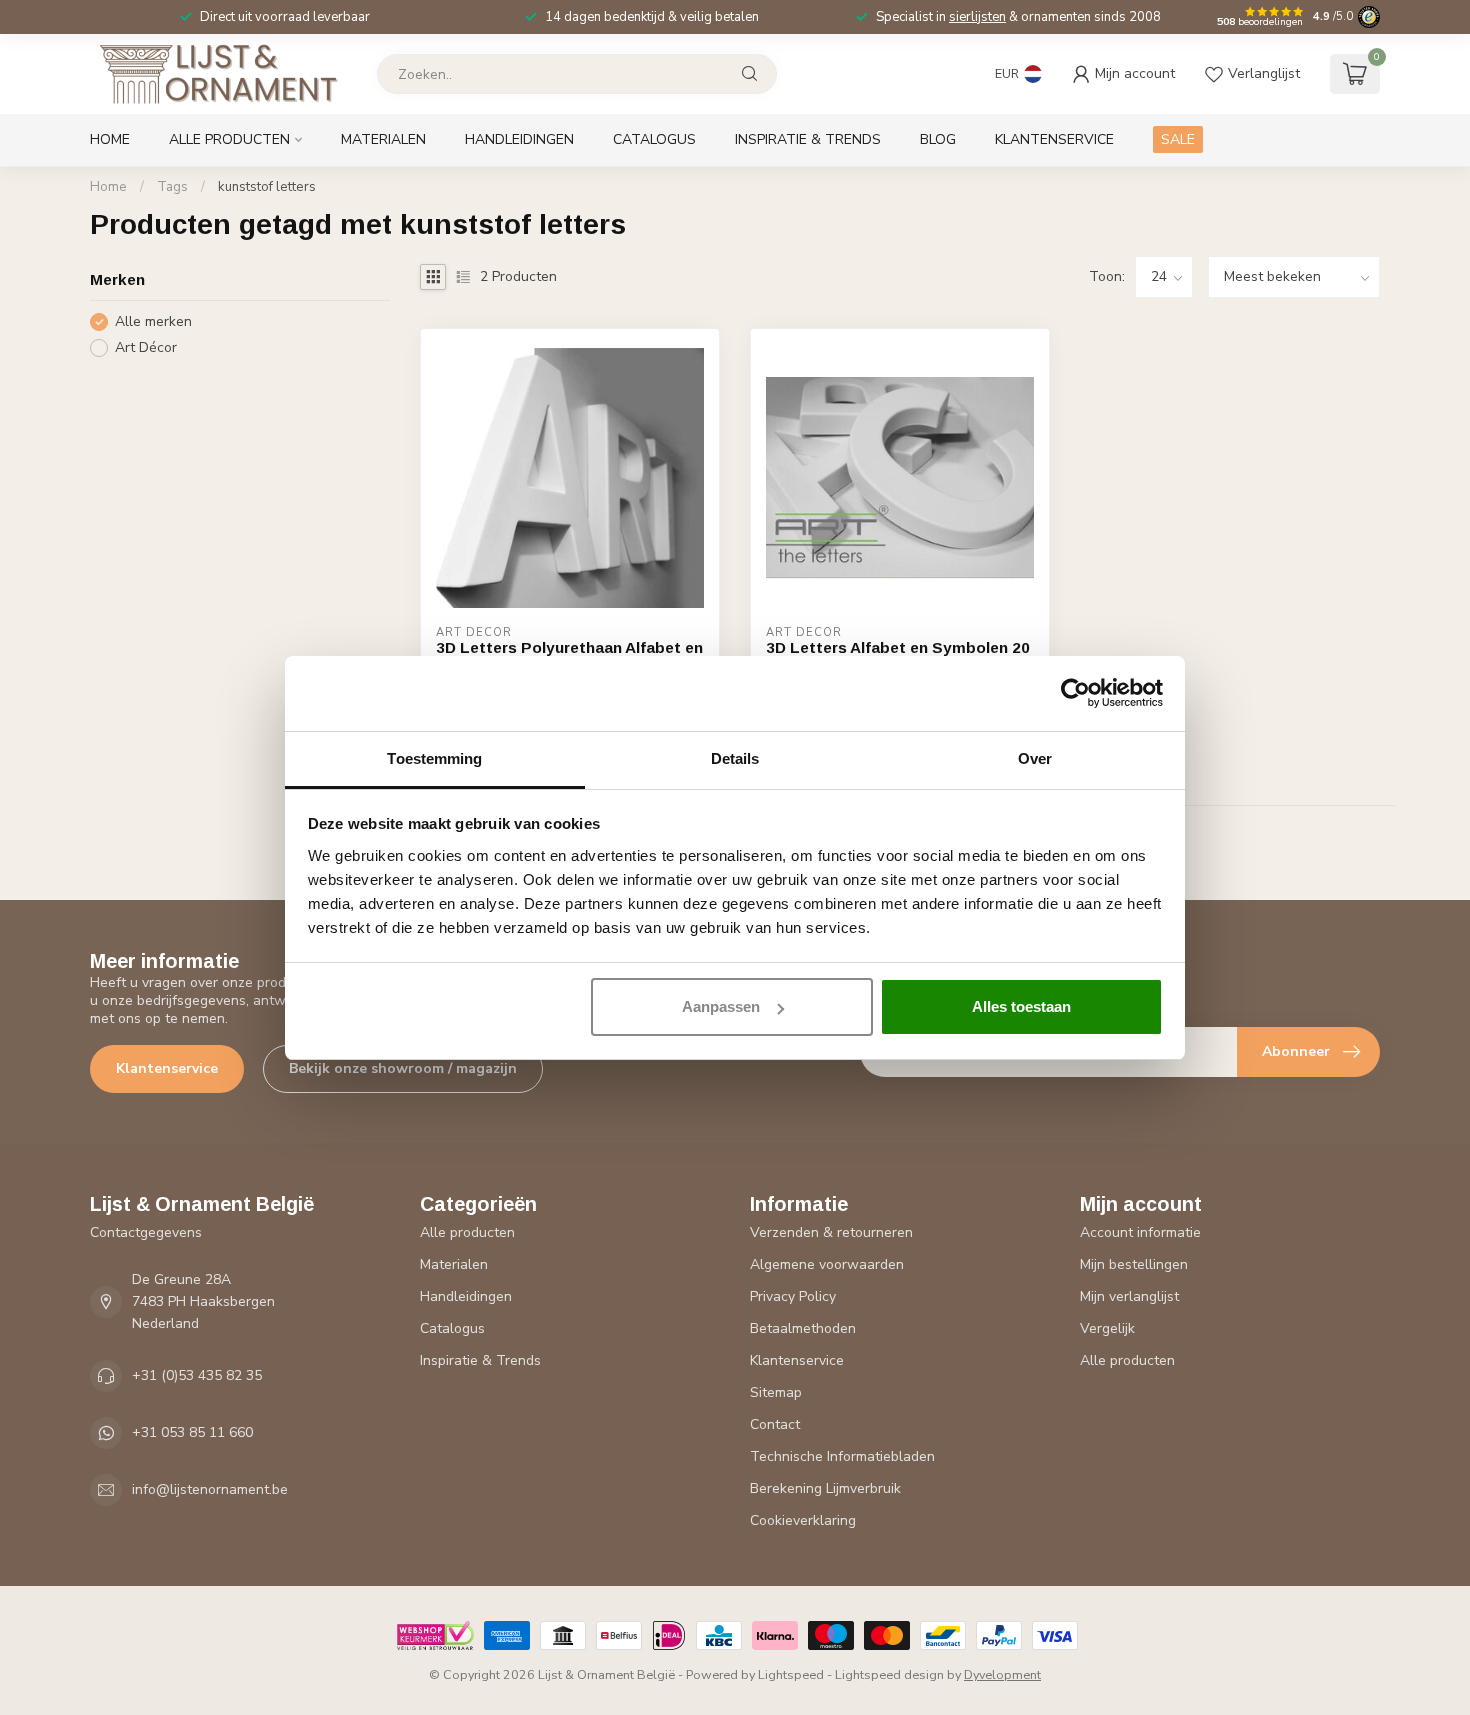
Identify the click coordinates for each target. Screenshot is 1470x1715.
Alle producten (229, 139)
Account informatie (1140, 1232)
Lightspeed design (889, 1674)
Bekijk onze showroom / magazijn (403, 1068)
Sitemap (776, 1392)
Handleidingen (519, 139)
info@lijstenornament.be (210, 1489)
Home (110, 139)
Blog (938, 139)
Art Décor (146, 347)
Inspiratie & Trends (808, 139)
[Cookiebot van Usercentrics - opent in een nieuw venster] (1075, 693)
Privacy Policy (793, 1296)
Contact (775, 1424)
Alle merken (153, 321)
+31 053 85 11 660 (192, 1432)
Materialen (383, 139)
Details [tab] (735, 758)
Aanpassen (721, 1006)
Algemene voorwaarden (827, 1264)
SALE (1178, 139)
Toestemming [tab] (434, 758)
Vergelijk (1107, 1328)
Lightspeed (791, 1674)
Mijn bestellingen (1134, 1264)
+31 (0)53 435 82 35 (197, 1375)
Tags (172, 187)
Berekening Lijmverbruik (825, 1488)
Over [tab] (1035, 758)
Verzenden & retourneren (831, 1232)
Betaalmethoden (803, 1328)
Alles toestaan (1021, 1006)
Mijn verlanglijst (1129, 1296)
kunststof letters (267, 187)
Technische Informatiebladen (842, 1456)
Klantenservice (1054, 139)
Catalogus (654, 139)
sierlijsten (977, 17)
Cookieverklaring (803, 1520)
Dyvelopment (1002, 1674)
